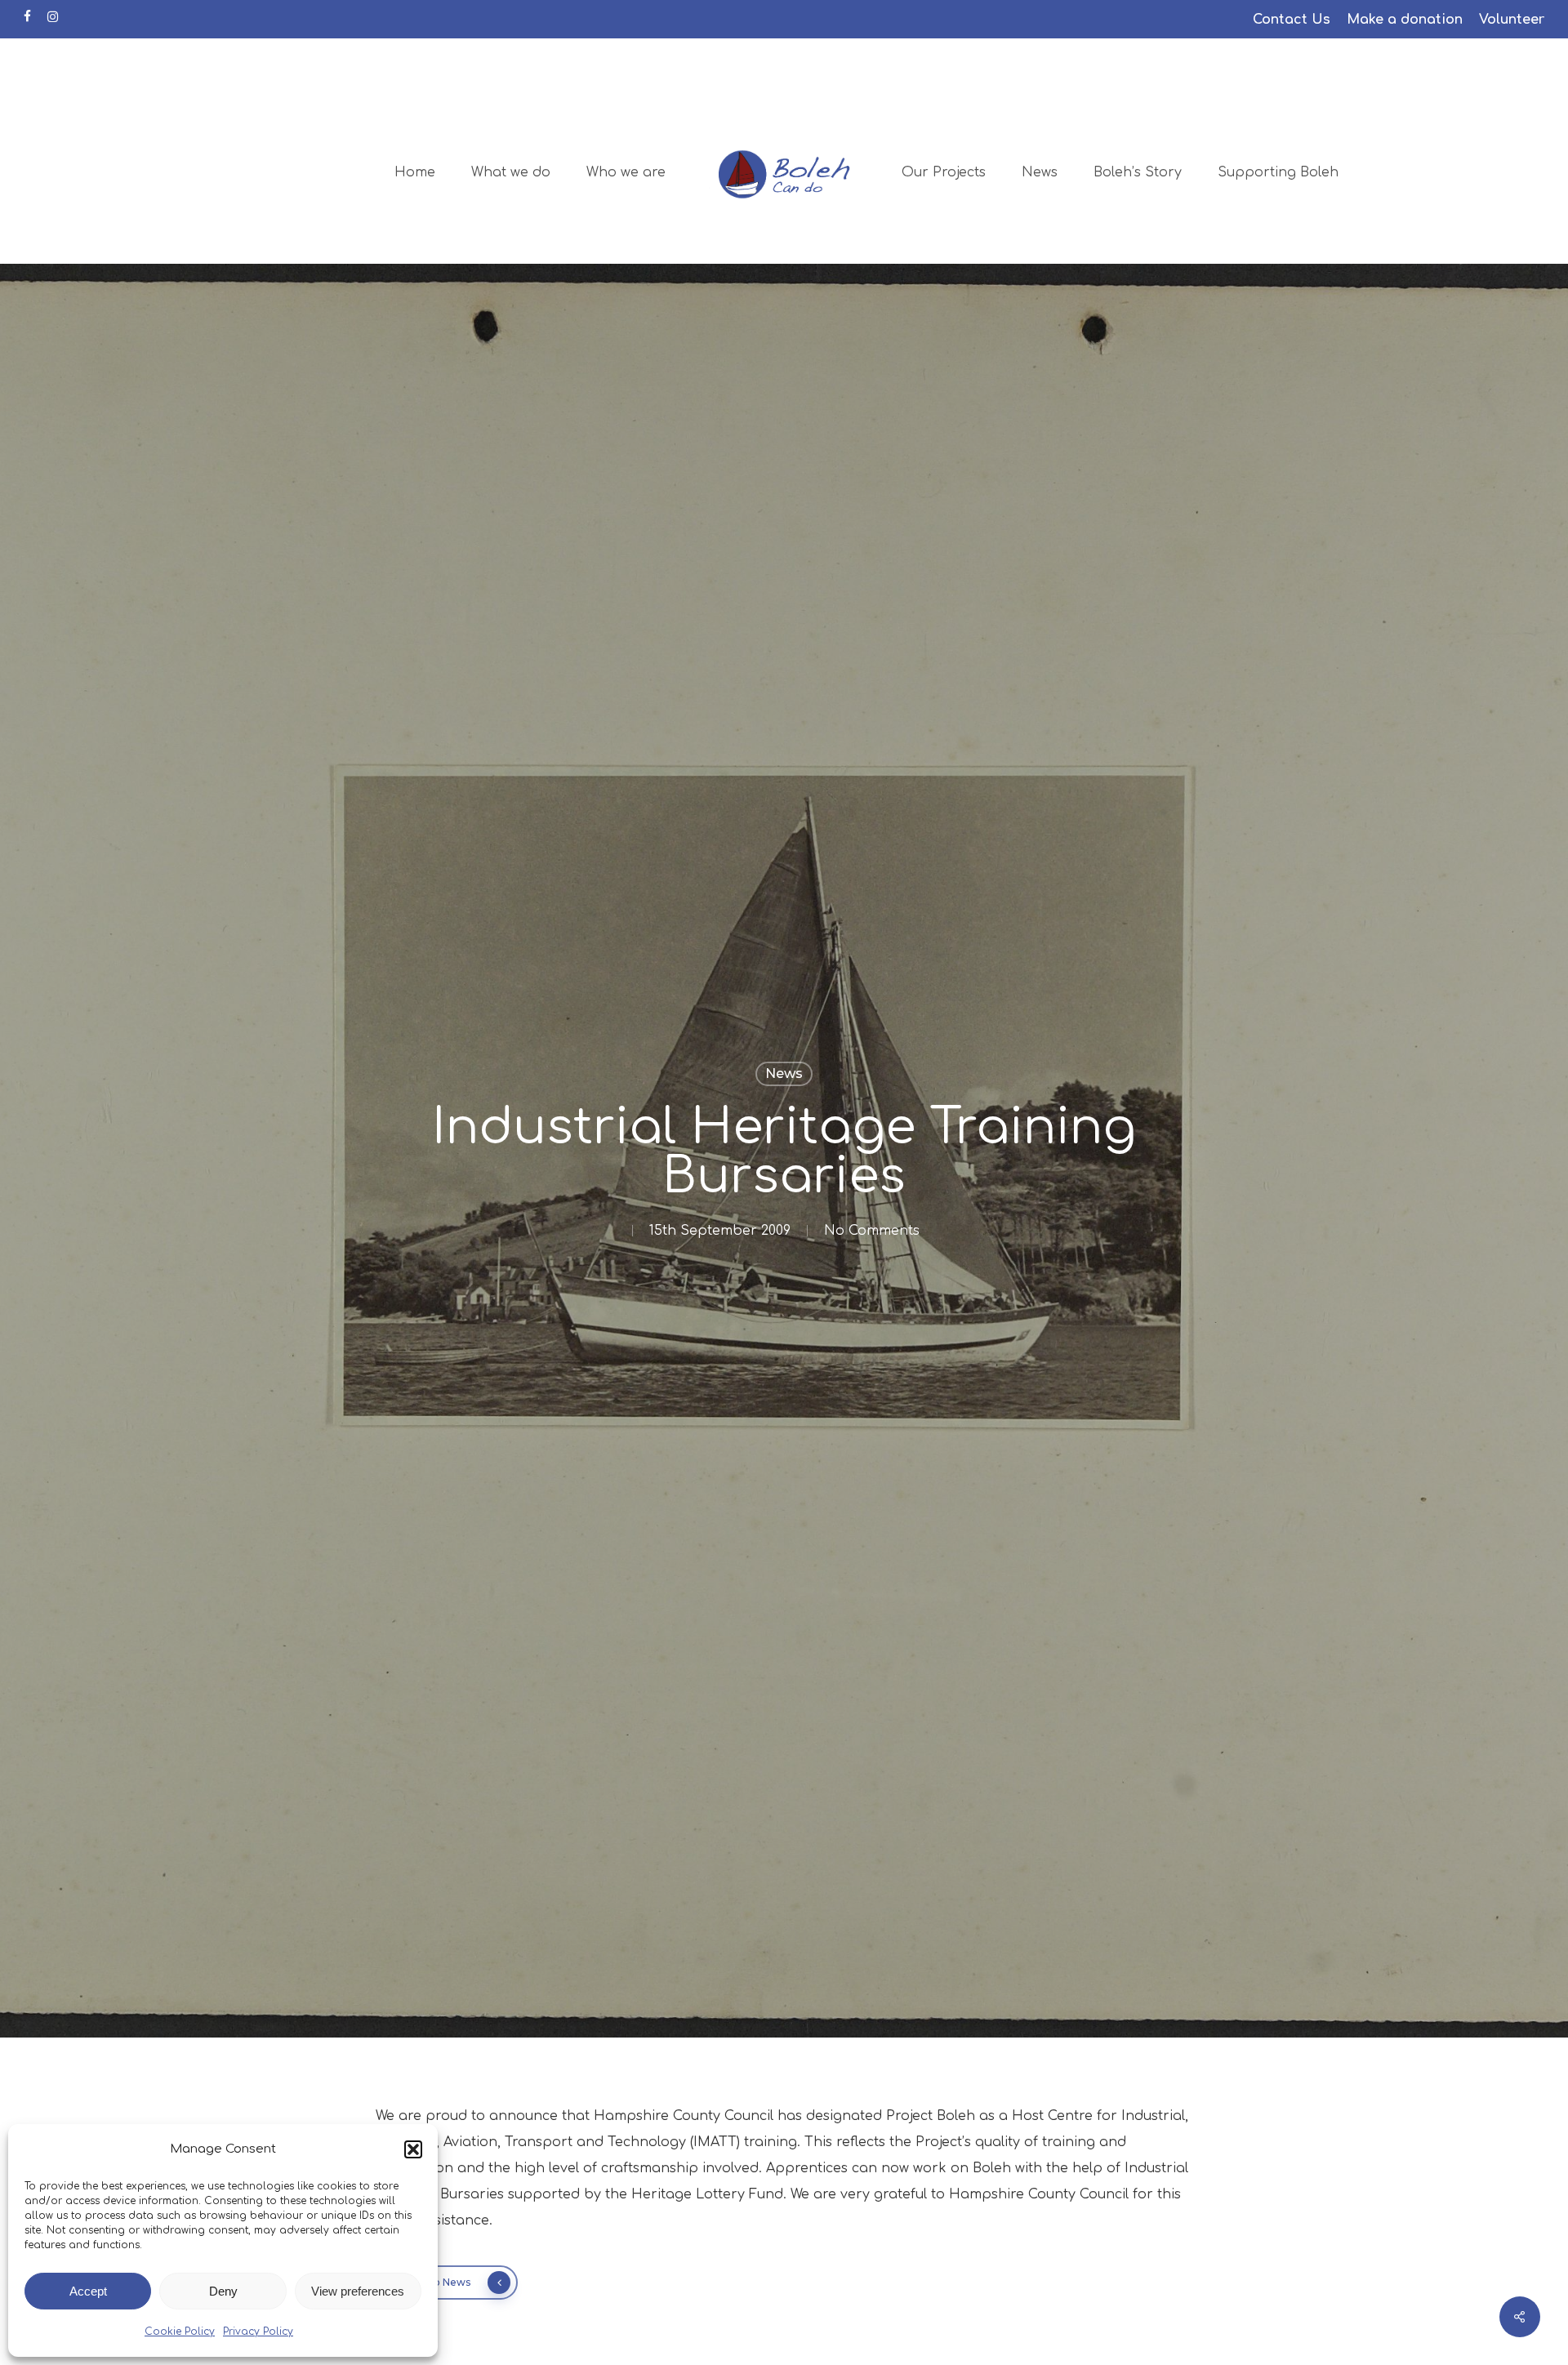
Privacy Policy (258, 2332)
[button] (413, 2149)
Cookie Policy (180, 2332)
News (784, 1073)
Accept (88, 2291)
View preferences (358, 2291)
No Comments (872, 1231)
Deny (223, 2291)
